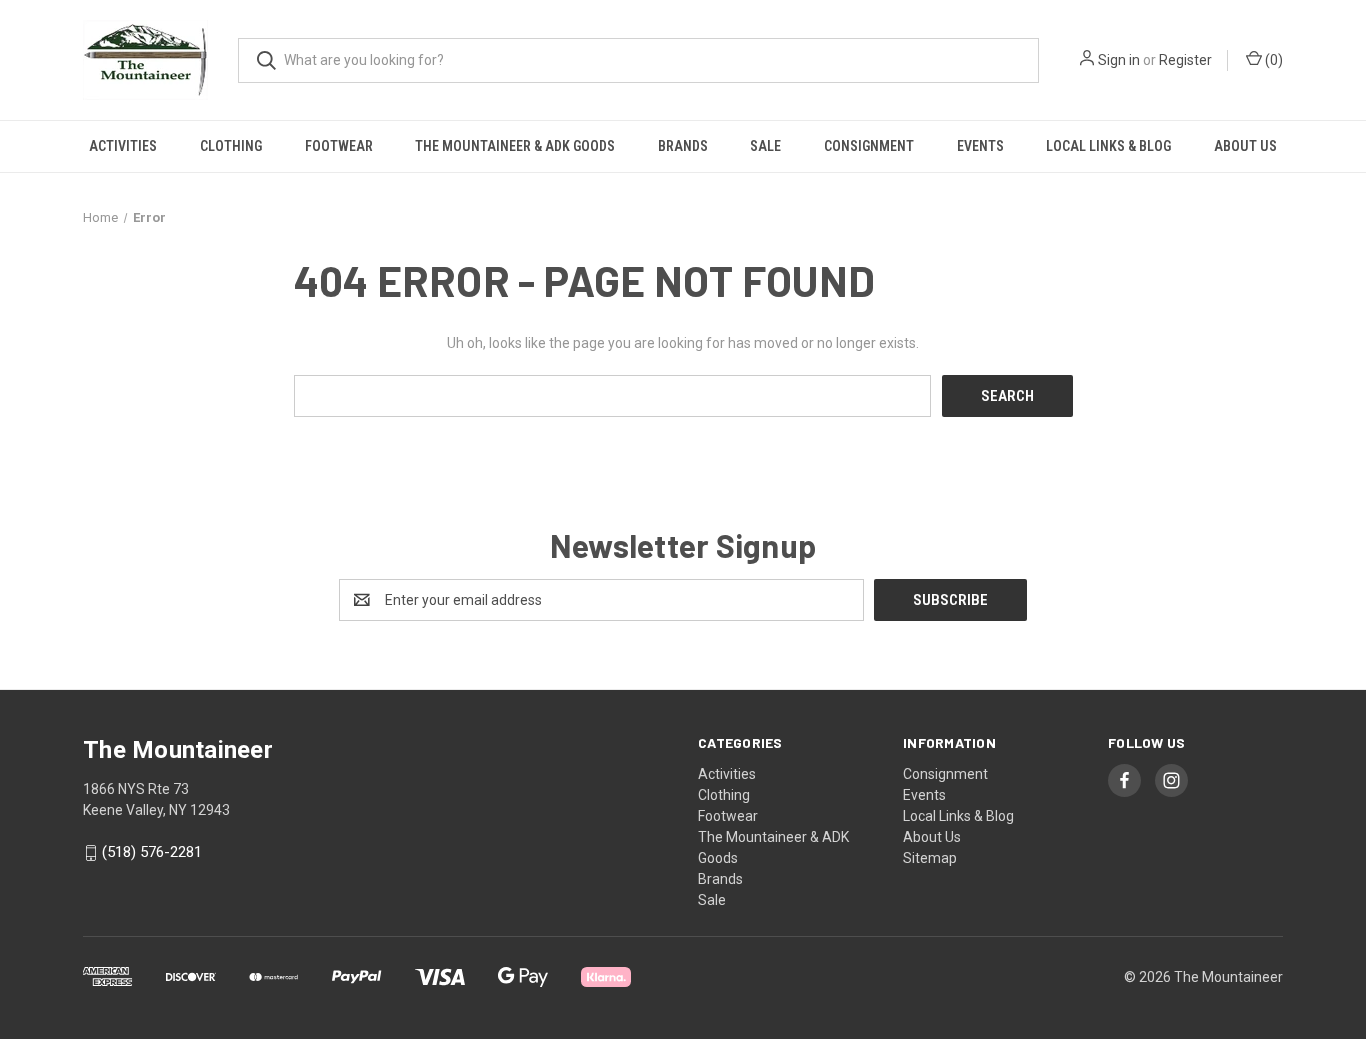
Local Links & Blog (1108, 146)
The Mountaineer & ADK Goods (515, 146)
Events (980, 146)
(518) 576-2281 (152, 853)
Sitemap (930, 858)
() (1272, 60)
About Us (1245, 146)
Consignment (869, 146)
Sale (765, 146)
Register (1185, 60)
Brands (683, 146)
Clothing (231, 146)
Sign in (1119, 60)
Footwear (339, 146)
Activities (123, 146)
